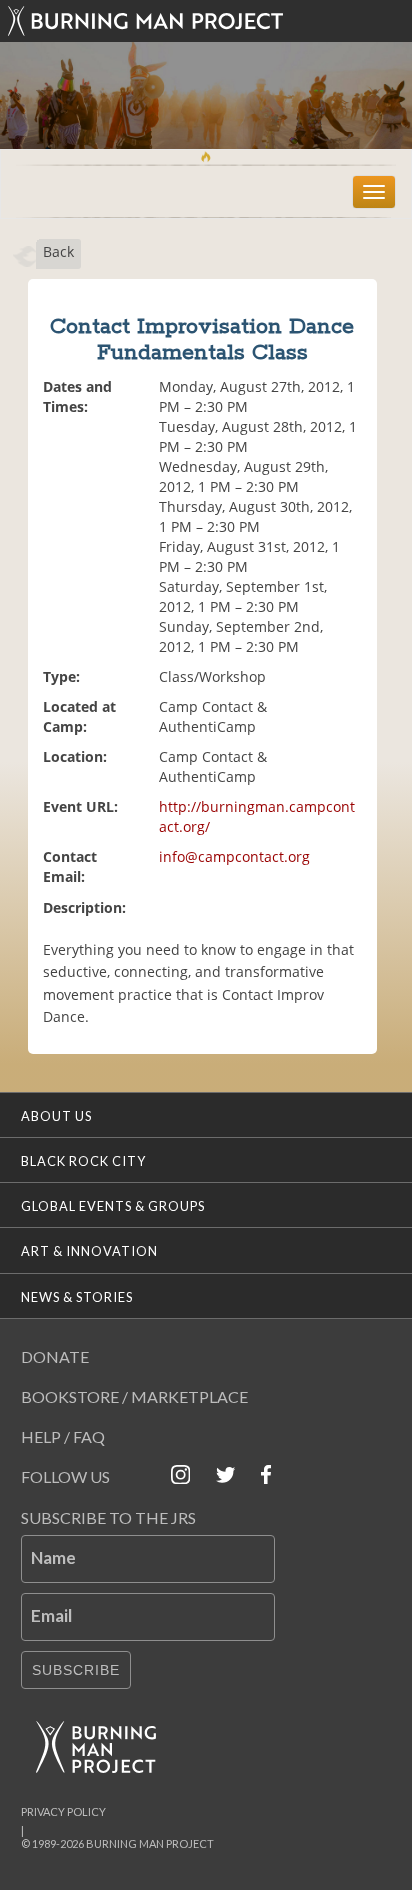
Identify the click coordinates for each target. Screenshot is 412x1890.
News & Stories (77, 1297)
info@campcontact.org (234, 856)
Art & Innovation (89, 1251)
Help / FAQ (63, 1436)
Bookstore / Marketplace (134, 1396)
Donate (55, 1356)
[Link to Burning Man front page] (206, 21)
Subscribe (76, 1670)
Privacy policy (63, 1811)
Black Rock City (83, 1161)
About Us (56, 1116)
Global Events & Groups (113, 1206)
